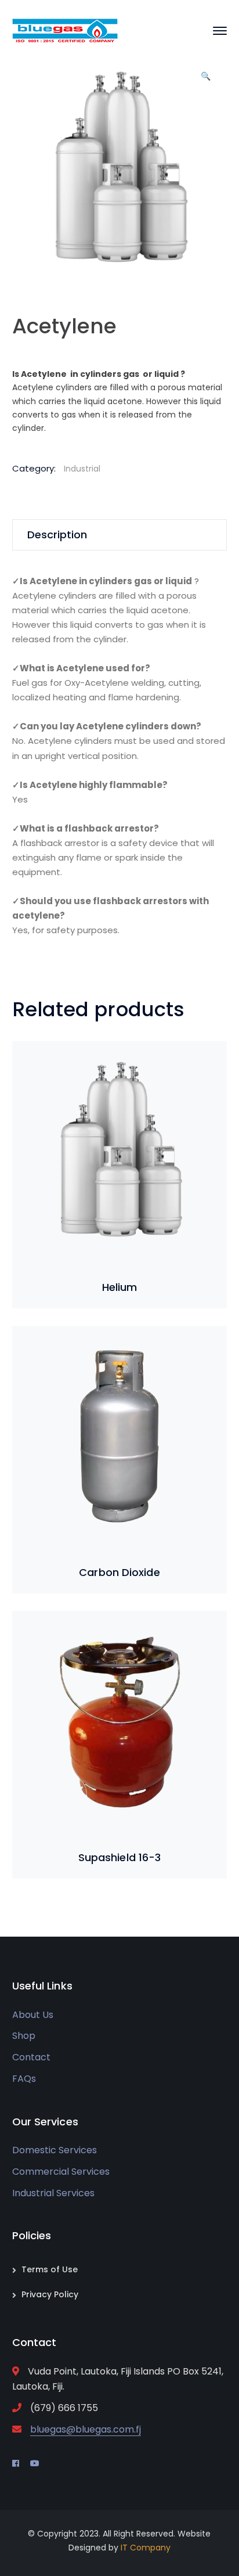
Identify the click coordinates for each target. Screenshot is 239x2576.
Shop (24, 2036)
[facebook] (16, 2463)
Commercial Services (61, 2172)
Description (57, 535)
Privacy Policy (50, 2294)
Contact (31, 2057)
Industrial (82, 469)
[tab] (120, 535)
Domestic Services (55, 2150)
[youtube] (35, 2463)
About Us (33, 2015)
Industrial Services (53, 2193)
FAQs (24, 2079)
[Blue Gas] (65, 30)
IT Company (146, 2548)
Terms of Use (50, 2269)
